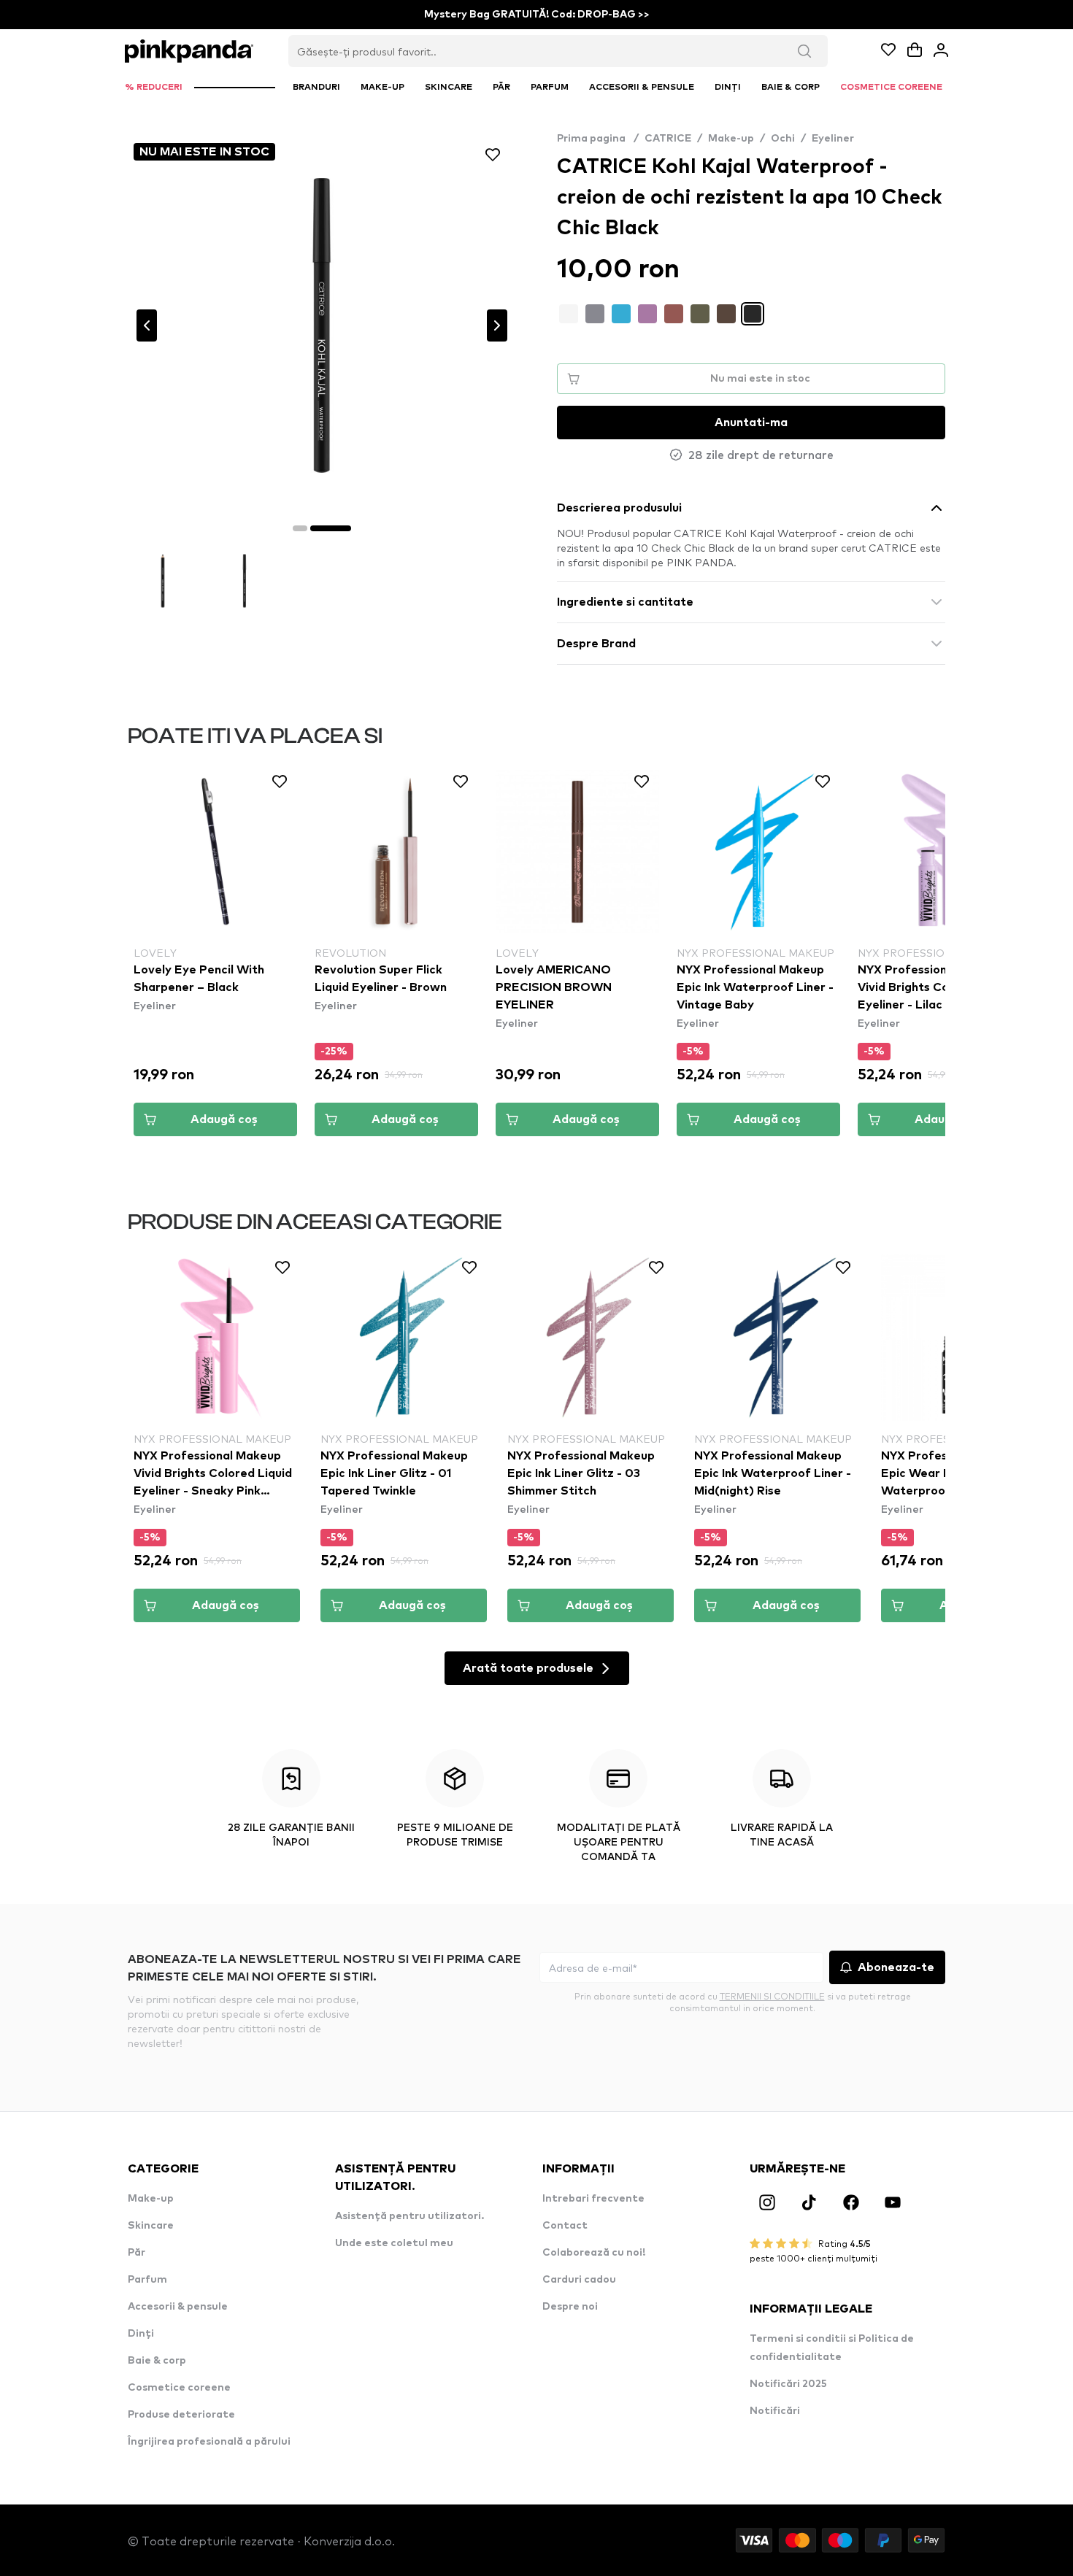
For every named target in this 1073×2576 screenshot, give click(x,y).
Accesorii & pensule (178, 2307)
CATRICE (668, 139)
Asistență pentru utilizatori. (409, 2216)
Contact (565, 2226)
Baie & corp (157, 2361)
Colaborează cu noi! (594, 2253)
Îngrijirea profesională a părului (209, 2442)
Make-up (731, 139)
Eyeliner (833, 139)
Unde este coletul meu (394, 2243)
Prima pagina (598, 139)
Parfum (147, 2280)
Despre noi (570, 2307)
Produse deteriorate (181, 2415)
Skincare (151, 2226)
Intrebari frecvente (593, 2199)
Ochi (783, 139)
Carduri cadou (579, 2280)
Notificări (775, 2411)
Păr (136, 2253)
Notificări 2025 (788, 2384)
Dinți (141, 2334)
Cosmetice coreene (179, 2388)
